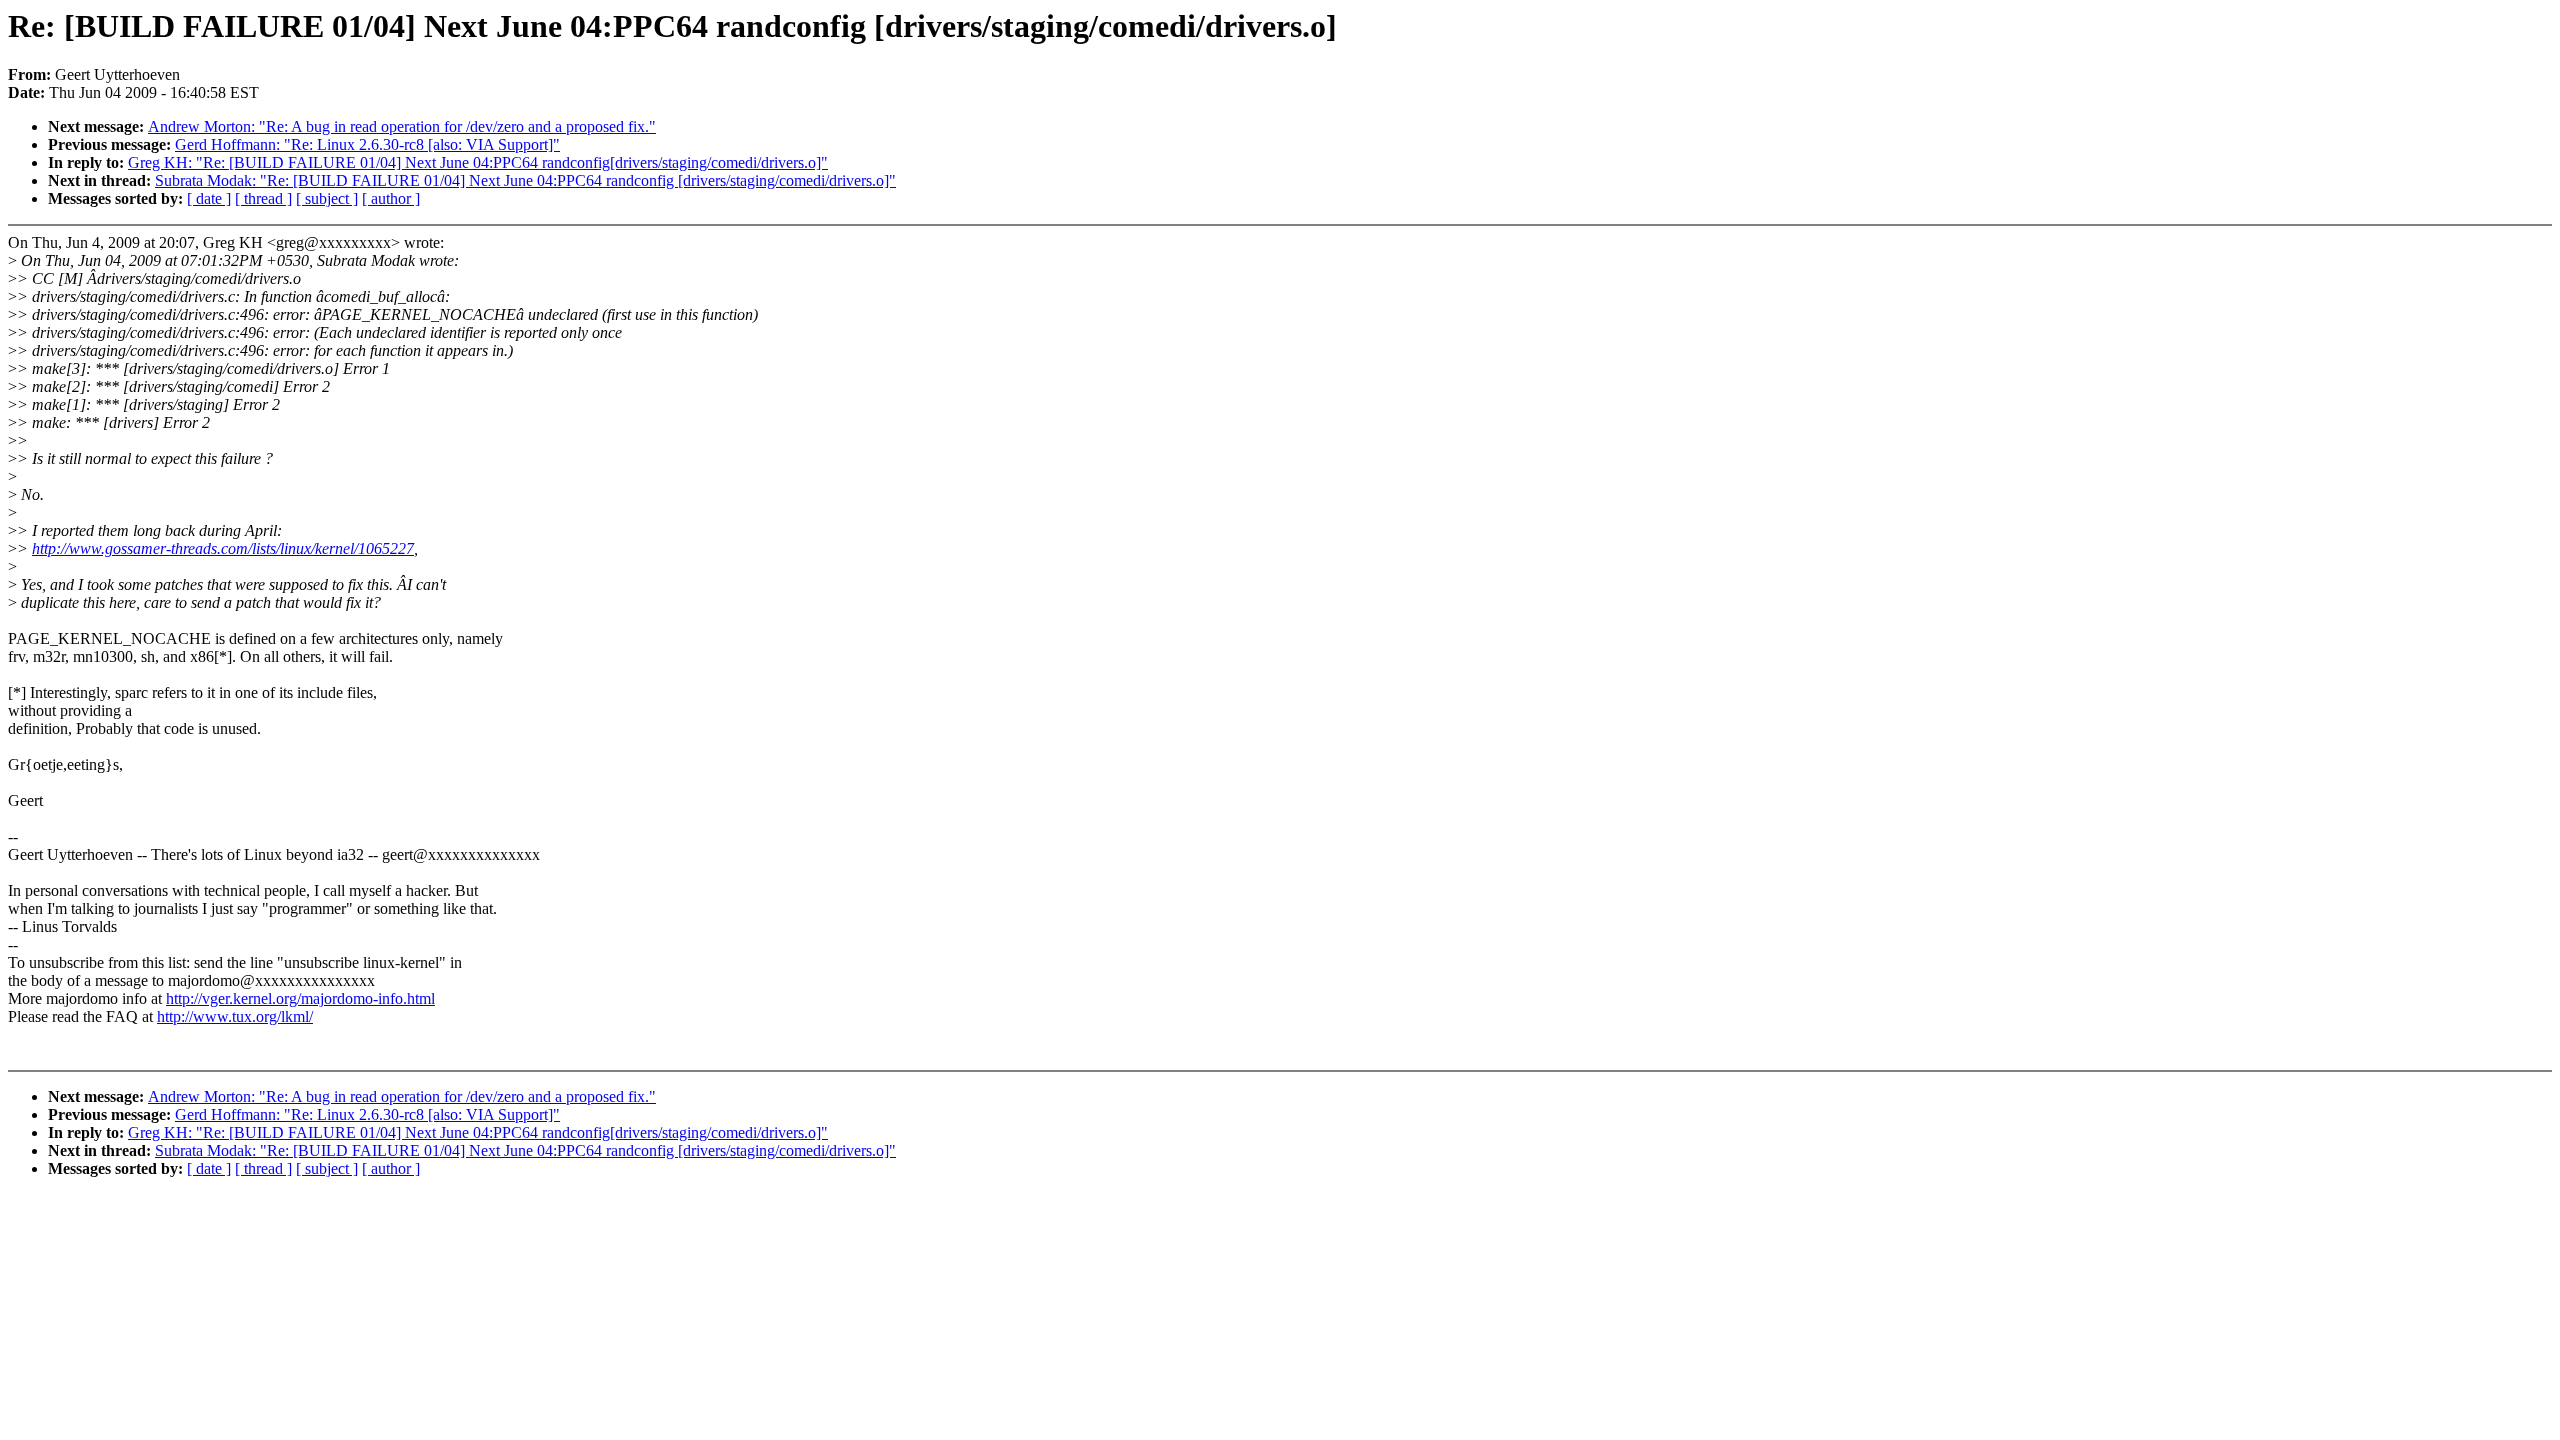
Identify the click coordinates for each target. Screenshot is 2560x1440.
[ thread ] (263, 198)
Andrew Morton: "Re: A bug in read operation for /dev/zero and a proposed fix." (402, 126)
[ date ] (209, 198)
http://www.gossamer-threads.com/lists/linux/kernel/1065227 (223, 548)
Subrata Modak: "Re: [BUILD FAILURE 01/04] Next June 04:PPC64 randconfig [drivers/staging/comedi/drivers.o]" (525, 180)
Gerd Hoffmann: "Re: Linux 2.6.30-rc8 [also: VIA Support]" (367, 144)
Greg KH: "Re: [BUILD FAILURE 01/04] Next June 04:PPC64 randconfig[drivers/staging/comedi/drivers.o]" (478, 162)
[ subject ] (327, 198)
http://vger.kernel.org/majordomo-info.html (300, 998)
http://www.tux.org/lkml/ (235, 1016)
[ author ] (391, 198)
